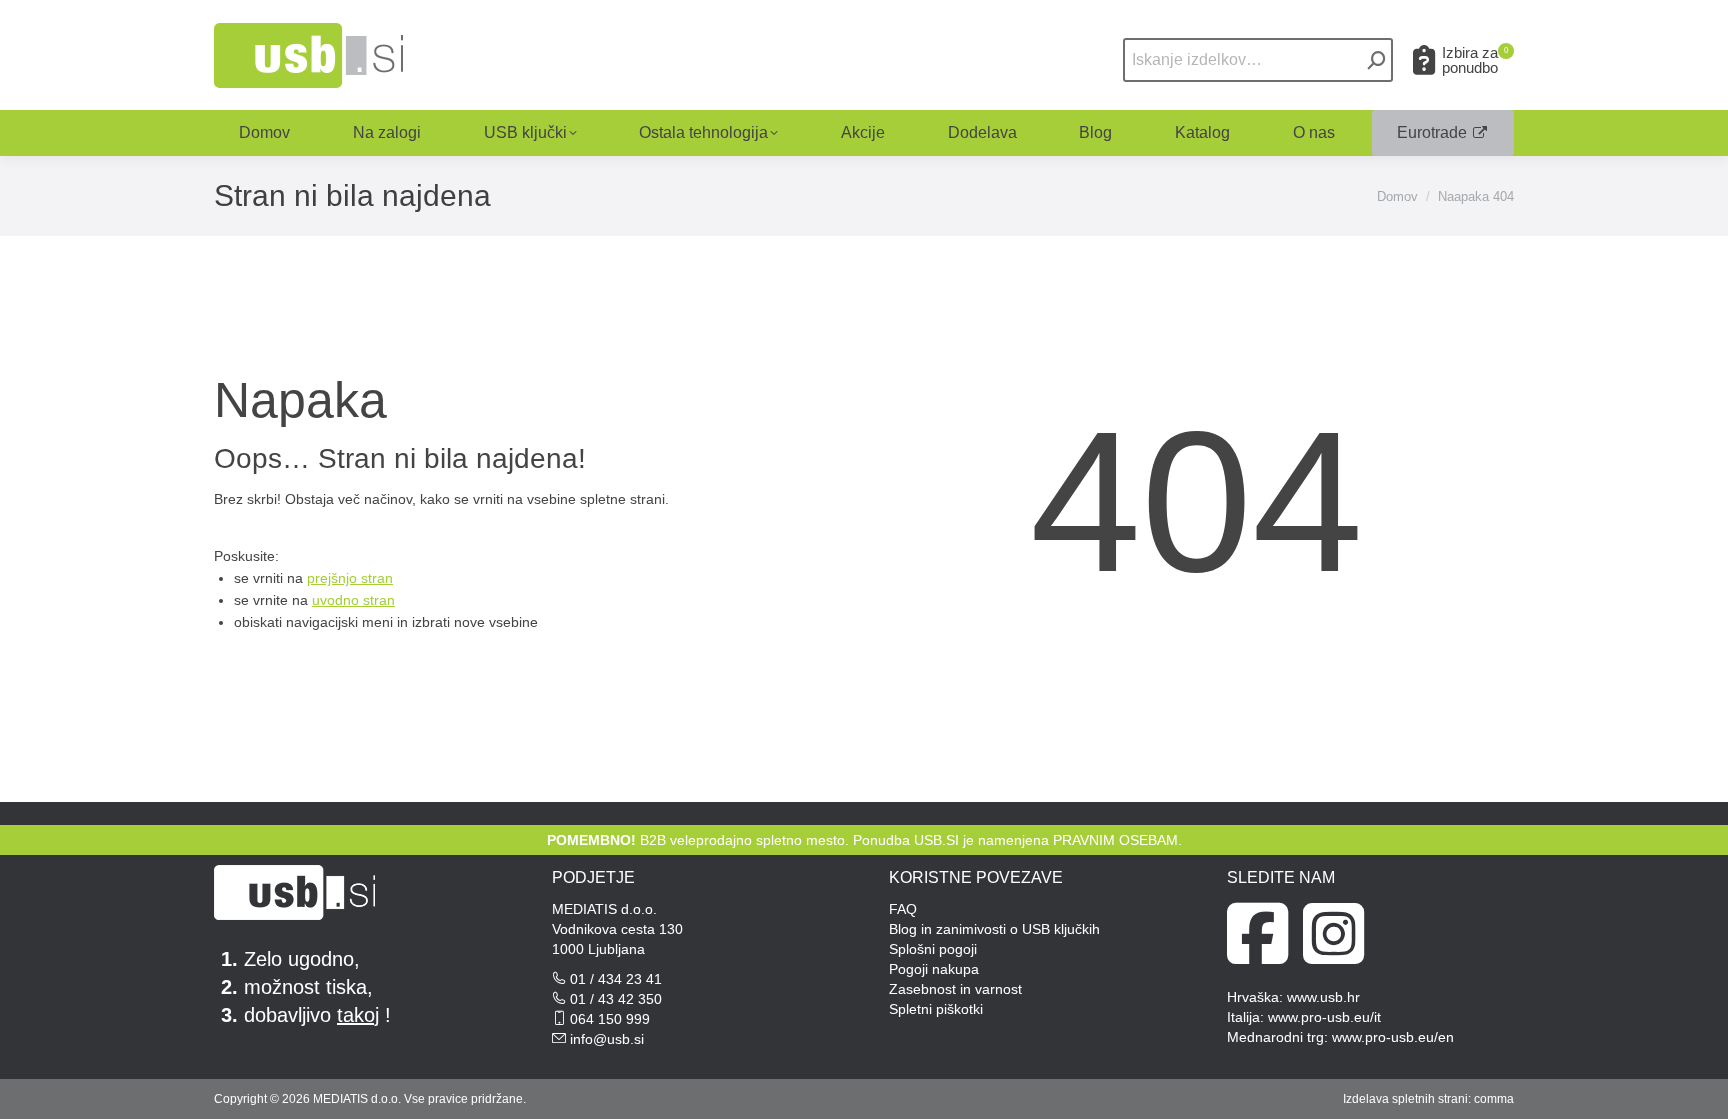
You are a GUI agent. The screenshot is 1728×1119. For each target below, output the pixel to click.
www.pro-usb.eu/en (1393, 1037)
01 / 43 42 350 (616, 999)
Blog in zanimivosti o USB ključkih (994, 929)
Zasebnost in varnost (955, 989)
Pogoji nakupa (934, 969)
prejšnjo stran (350, 578)
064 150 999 (610, 1019)
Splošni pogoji (933, 949)
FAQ (903, 909)
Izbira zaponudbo (1475, 60)
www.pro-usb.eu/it (1324, 1017)
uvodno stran (353, 600)
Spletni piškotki (936, 1009)
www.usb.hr (1323, 997)
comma (1494, 1099)
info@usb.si (607, 1039)
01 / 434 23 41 (616, 979)
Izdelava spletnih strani (1405, 1099)
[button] (1410, 33)
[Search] (1377, 60)
